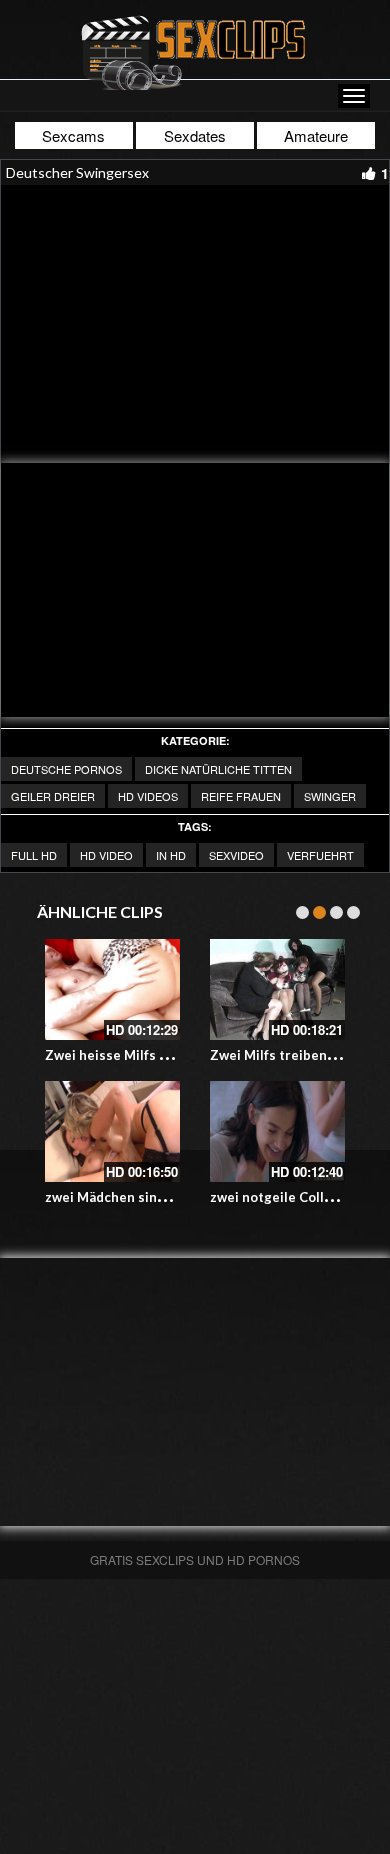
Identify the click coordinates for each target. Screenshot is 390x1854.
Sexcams (73, 135)
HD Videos (148, 796)
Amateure (316, 135)
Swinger (330, 796)
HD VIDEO (106, 855)
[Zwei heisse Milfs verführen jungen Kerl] (112, 989)
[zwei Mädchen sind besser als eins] (112, 1131)
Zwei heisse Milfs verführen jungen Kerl (172, 1055)
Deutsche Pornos (66, 769)
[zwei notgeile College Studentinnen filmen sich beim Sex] (277, 1131)
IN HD (171, 855)
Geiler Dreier (53, 796)
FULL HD (34, 855)
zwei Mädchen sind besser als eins (154, 1197)
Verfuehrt (320, 855)
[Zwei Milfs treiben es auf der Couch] (277, 989)
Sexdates (195, 135)
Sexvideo (236, 855)
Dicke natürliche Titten (218, 769)
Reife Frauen (241, 796)
